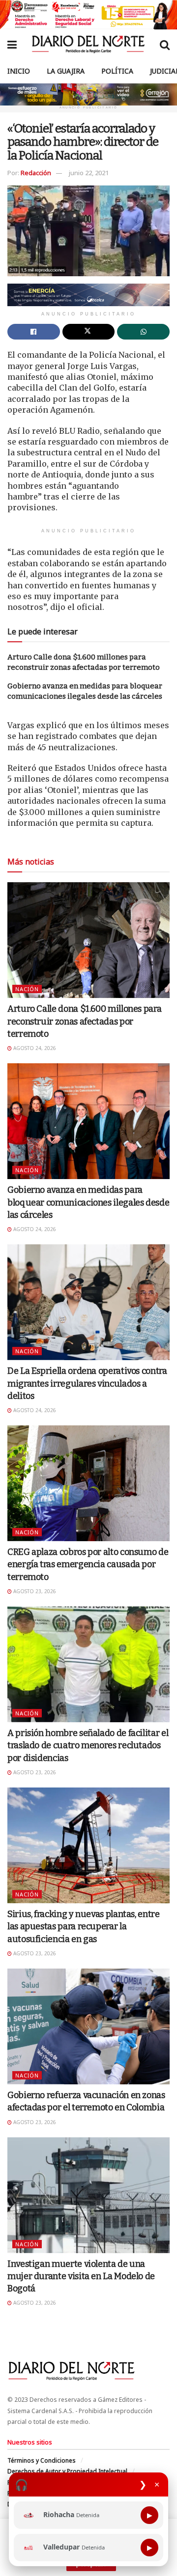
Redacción (36, 173)
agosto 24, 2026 (34, 1048)
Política (117, 71)
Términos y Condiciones (42, 2460)
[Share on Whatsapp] (143, 332)
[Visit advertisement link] (88, 15)
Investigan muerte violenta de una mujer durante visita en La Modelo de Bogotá (81, 2276)
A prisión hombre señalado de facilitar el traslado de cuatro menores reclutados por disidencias (88, 1745)
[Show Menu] (12, 44)
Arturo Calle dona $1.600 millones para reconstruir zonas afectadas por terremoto (84, 1021)
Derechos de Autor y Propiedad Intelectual (67, 2471)
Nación (27, 989)
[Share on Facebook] (34, 332)
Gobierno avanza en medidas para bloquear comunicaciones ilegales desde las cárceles (88, 1202)
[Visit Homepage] (88, 44)
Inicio (19, 71)
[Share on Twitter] (89, 332)
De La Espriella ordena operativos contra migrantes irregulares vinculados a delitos (87, 1383)
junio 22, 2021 (89, 173)
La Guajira (66, 71)
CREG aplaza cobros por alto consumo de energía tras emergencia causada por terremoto (88, 1564)
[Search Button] (165, 44)
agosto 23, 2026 (34, 1591)
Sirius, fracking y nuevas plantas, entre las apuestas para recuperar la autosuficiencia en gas (84, 1926)
